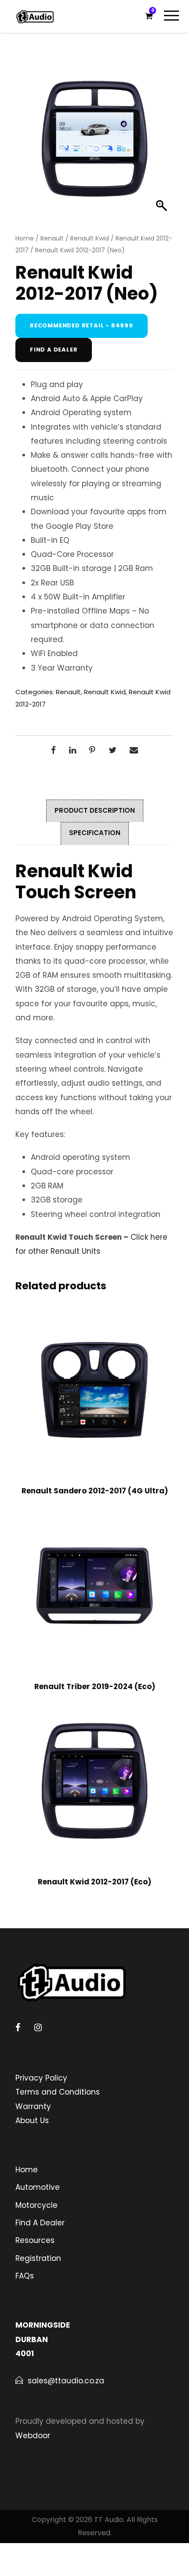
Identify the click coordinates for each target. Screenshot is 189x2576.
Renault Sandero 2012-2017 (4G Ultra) (95, 1491)
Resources (35, 2240)
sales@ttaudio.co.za (66, 2381)
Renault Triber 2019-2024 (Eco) (95, 1686)
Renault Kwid (90, 238)
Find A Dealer (40, 2223)
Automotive (38, 2187)
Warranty (33, 2106)
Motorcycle (36, 2205)
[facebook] (18, 2027)
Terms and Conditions (58, 2092)
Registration (38, 2258)
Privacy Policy (41, 2078)
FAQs (25, 2276)
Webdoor (33, 2436)
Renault (52, 238)
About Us (32, 2120)
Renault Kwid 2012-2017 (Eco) (94, 1882)
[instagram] (38, 2027)
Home (25, 238)
